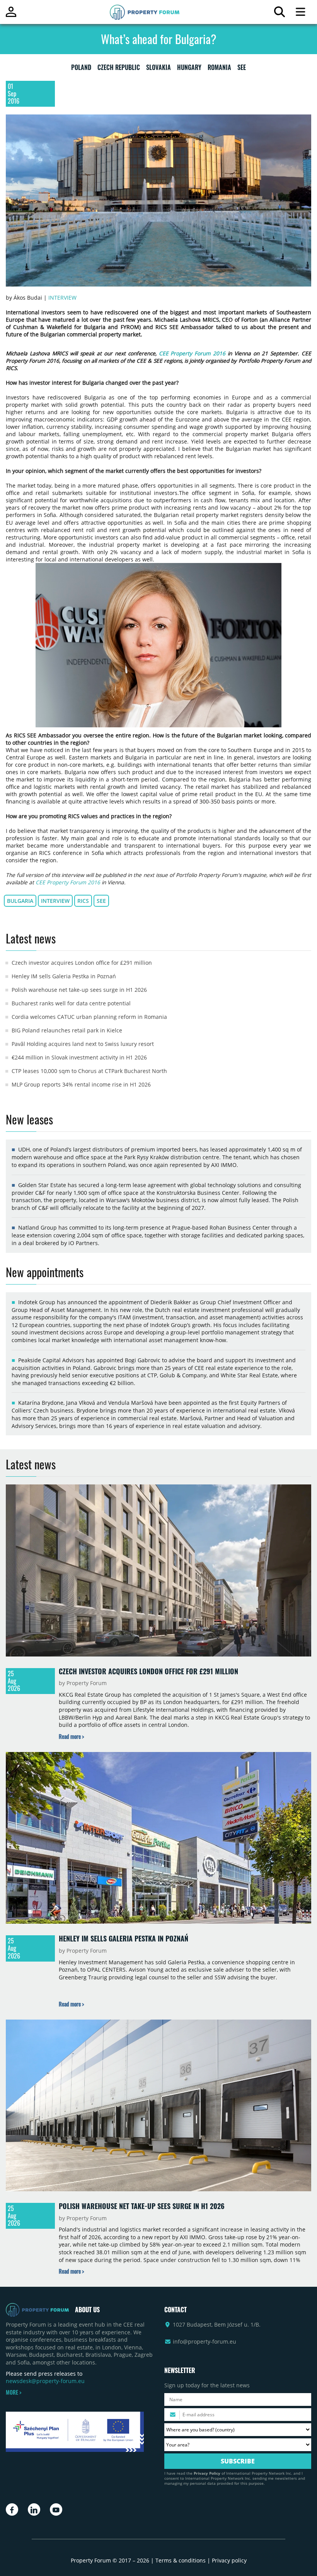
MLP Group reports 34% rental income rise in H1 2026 (81, 1084)
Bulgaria (20, 901)
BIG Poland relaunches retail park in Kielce (67, 1030)
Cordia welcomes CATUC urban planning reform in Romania (89, 1017)
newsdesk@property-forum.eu (45, 2381)
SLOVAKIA (158, 69)
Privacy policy (229, 2560)
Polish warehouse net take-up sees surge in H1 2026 (79, 990)
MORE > (14, 2392)
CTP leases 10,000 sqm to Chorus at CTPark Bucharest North (89, 1071)
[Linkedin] (34, 2509)
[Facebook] (12, 2509)
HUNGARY (189, 69)
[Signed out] (11, 15)
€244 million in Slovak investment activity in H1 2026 (79, 1057)
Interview (62, 298)
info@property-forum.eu (205, 2341)
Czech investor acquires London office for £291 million (82, 963)
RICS (83, 901)
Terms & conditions (181, 2560)
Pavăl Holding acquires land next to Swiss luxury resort (83, 1044)
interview (55, 901)
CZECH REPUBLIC (119, 69)
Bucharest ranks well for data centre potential (71, 1003)
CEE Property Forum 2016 (192, 353)
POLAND (81, 69)
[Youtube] (56, 2509)
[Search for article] (279, 14)
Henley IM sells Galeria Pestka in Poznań (64, 976)
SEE (242, 69)
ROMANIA (219, 69)
